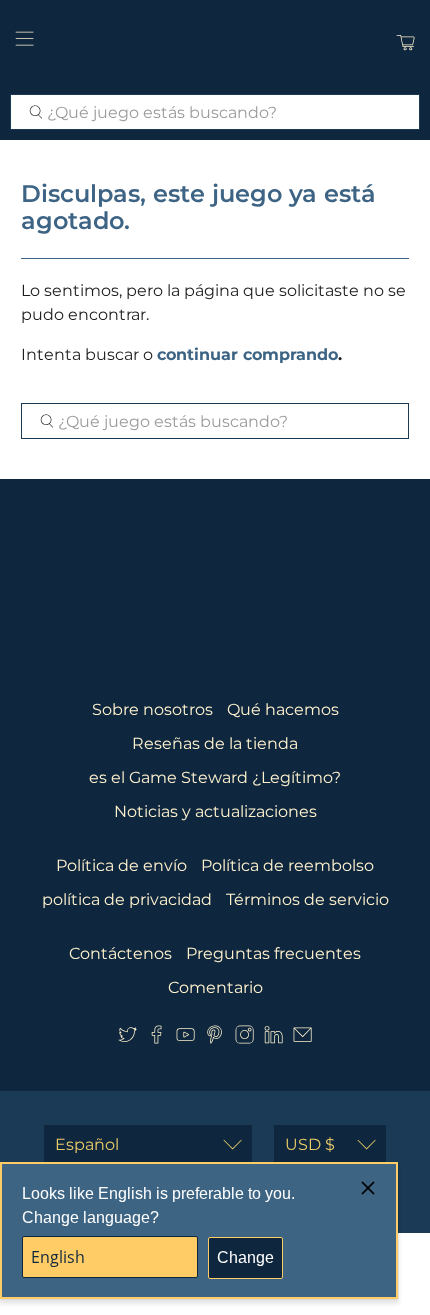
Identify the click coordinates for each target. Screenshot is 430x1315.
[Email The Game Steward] (302, 1038)
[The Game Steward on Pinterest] (214, 1038)
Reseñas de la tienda (215, 743)
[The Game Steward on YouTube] (185, 1038)
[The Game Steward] (215, 42)
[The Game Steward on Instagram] (244, 1038)
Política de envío (121, 865)
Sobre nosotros (152, 709)
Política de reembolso (287, 865)
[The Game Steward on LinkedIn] (273, 1038)
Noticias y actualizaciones (215, 811)
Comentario (215, 987)
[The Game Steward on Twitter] (127, 1038)
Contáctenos (120, 953)
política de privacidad (127, 899)
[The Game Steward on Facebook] (156, 1038)
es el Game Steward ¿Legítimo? (215, 777)
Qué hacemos (283, 709)
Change (245, 1257)
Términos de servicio (307, 899)
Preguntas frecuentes (273, 953)
